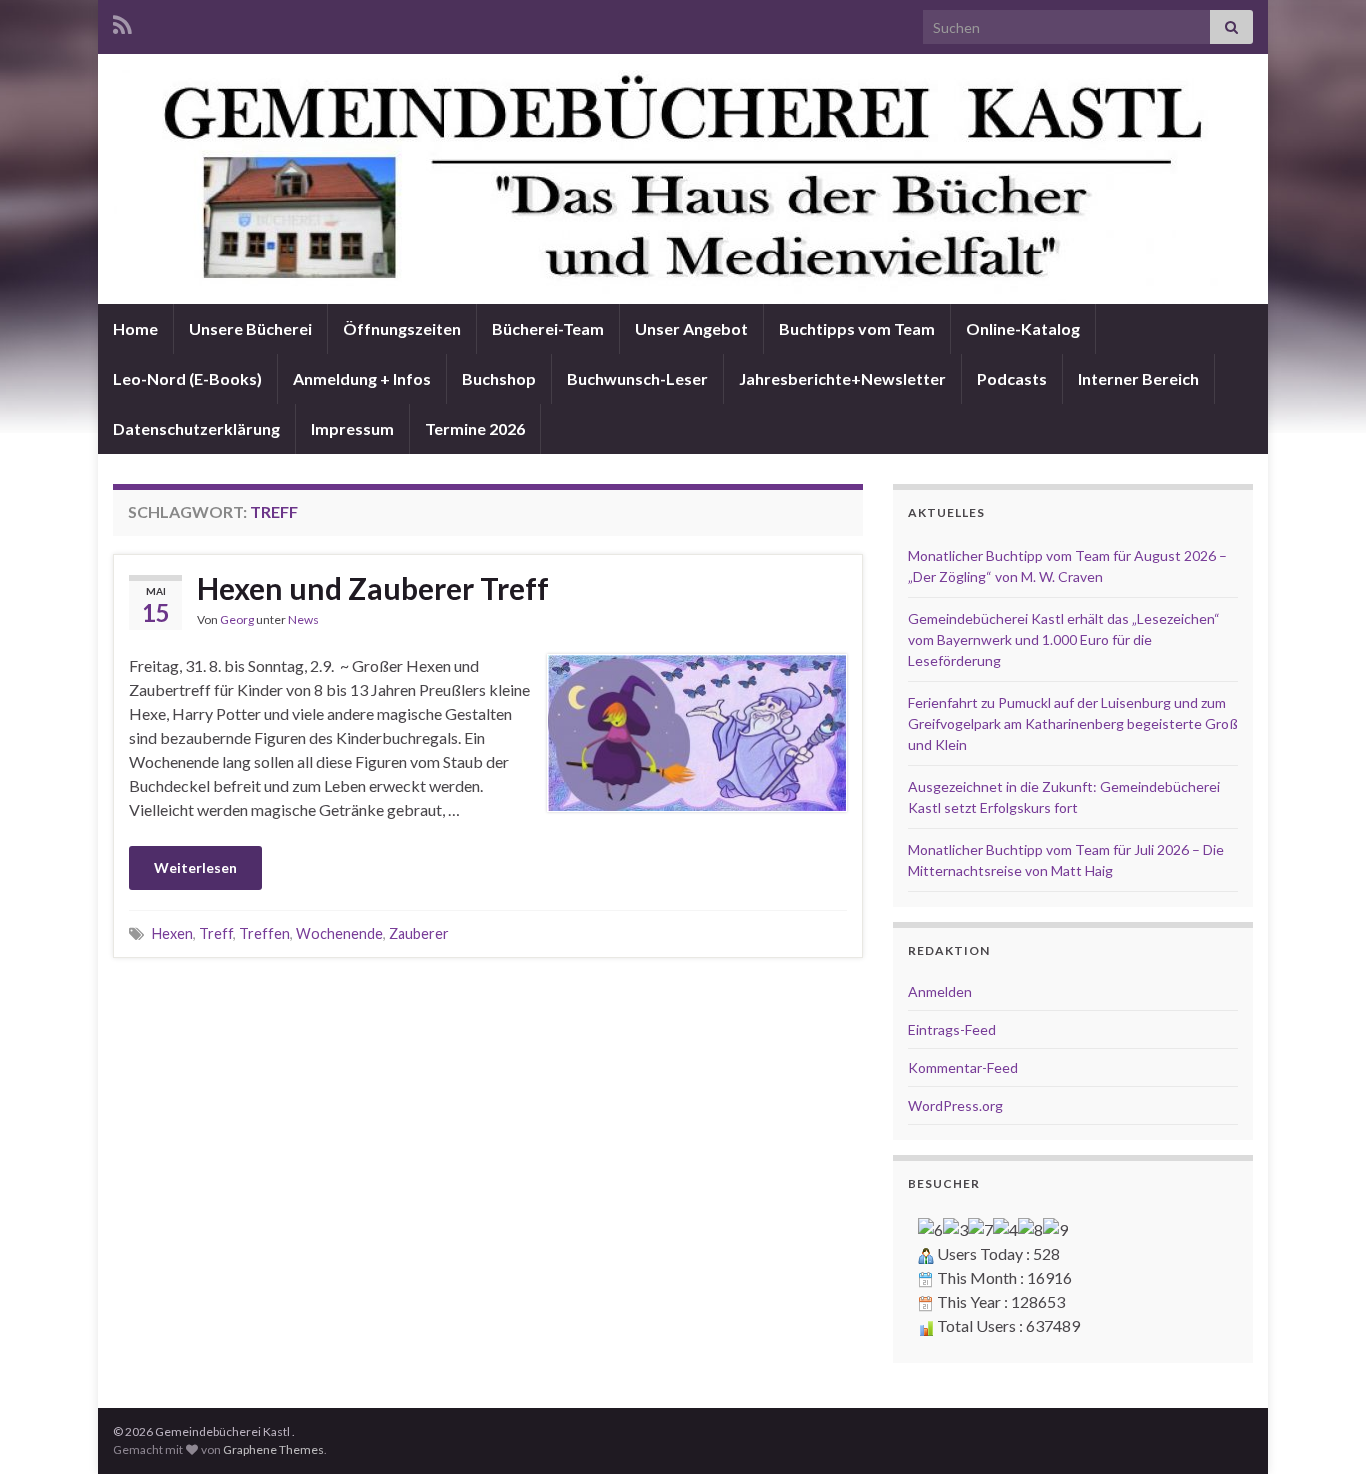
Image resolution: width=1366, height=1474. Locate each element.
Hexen (172, 933)
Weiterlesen (195, 867)
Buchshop (499, 378)
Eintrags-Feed (952, 1029)
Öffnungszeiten (402, 328)
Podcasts (1012, 378)
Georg (237, 619)
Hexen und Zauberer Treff (373, 588)
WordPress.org (955, 1105)
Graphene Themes (273, 1449)
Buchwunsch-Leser (637, 378)
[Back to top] (1321, 1429)
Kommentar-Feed (963, 1067)
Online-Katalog (1023, 328)
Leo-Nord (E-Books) (187, 378)
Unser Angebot (691, 328)
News (303, 619)
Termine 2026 (475, 428)
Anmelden (940, 991)
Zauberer (419, 933)
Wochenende (339, 933)
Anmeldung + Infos (362, 378)
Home (135, 328)
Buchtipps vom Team (857, 328)
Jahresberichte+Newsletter (842, 378)
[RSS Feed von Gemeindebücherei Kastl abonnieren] (122, 21)
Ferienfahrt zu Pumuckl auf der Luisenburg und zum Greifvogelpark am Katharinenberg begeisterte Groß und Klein (1073, 723)
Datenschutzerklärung (196, 428)
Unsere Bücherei (250, 328)
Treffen (264, 933)
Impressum (352, 428)
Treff (216, 933)
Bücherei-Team (548, 328)
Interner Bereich (1138, 378)
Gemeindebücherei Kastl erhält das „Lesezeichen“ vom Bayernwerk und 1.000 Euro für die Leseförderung (1064, 639)
